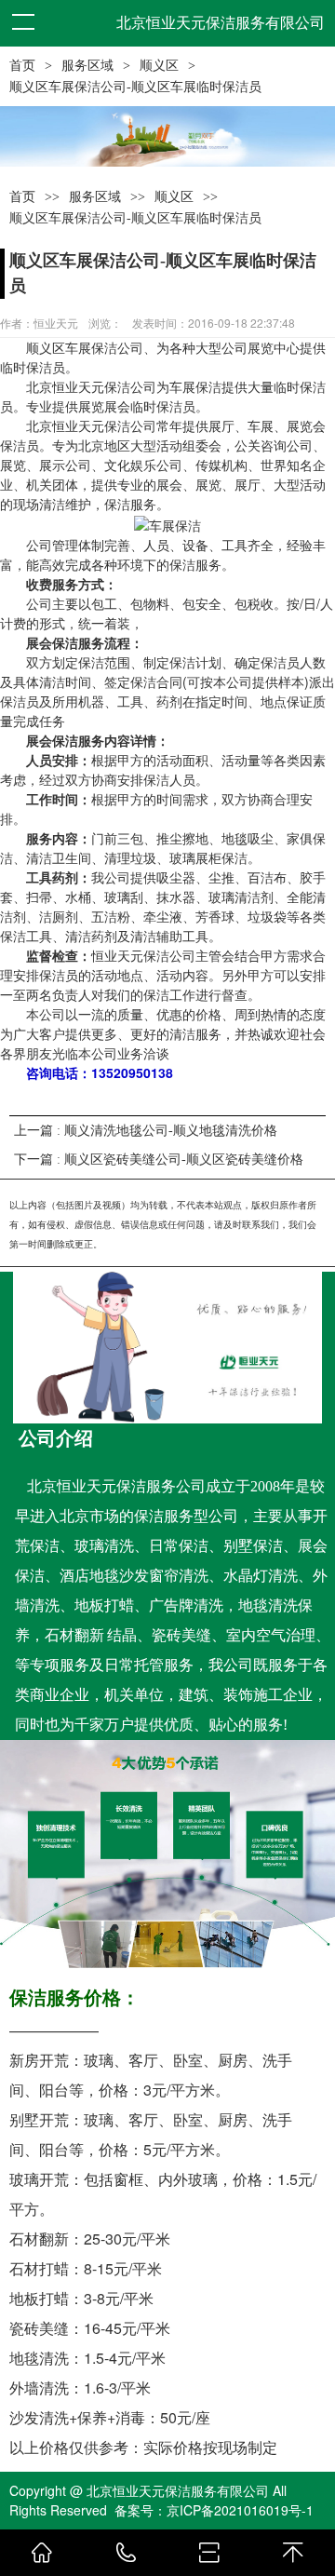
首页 (22, 66)
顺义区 (159, 66)
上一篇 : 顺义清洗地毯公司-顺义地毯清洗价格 (146, 1131)
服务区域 (87, 66)
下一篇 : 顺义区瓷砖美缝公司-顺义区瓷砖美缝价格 (159, 1160)
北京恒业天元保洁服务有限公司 (221, 23)
